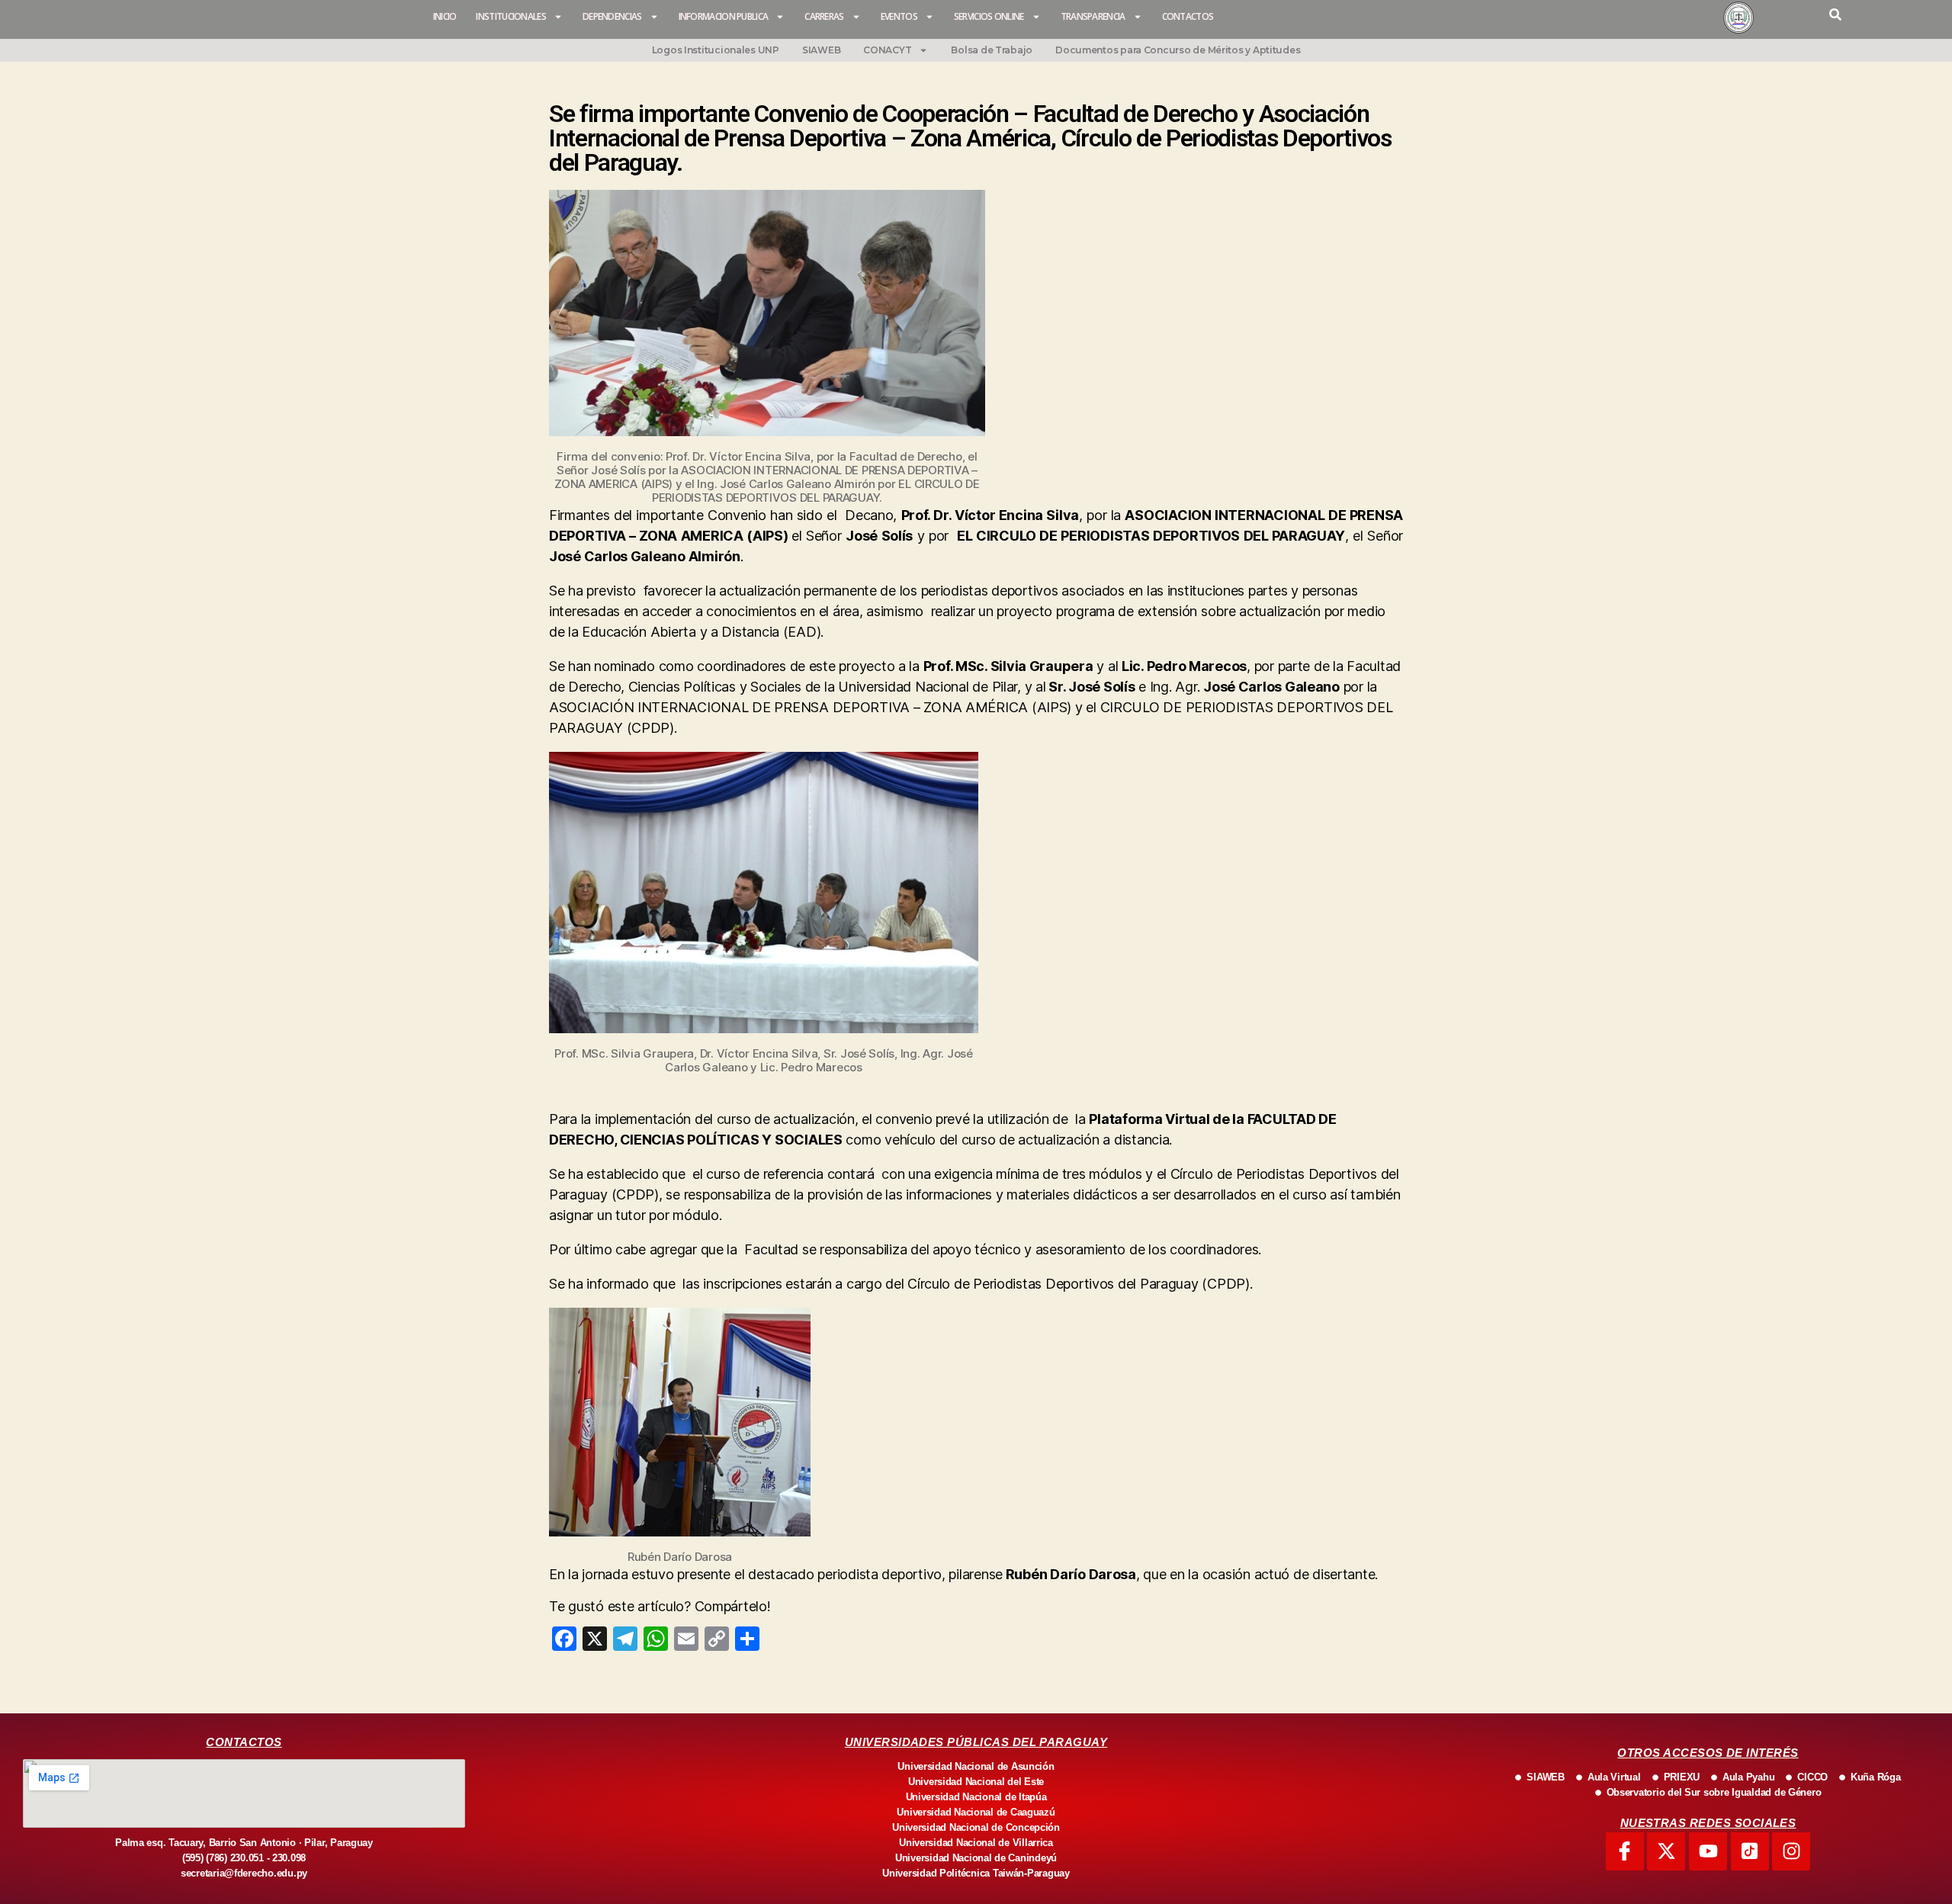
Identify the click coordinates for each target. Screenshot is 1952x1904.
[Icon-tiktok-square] (1750, 1851)
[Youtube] (1708, 1851)
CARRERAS (824, 16)
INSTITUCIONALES (511, 16)
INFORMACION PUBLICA (724, 16)
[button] (1835, 14)
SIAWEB (821, 50)
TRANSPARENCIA (1093, 16)
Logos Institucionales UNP (716, 50)
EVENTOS (899, 16)
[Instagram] (1791, 1851)
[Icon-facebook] (1625, 1851)
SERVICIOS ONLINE (989, 16)
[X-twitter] (1666, 1851)
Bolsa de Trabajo (992, 50)
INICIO (445, 16)
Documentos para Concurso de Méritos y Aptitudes (1178, 50)
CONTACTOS (1188, 16)
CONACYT (887, 50)
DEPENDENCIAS (612, 16)
